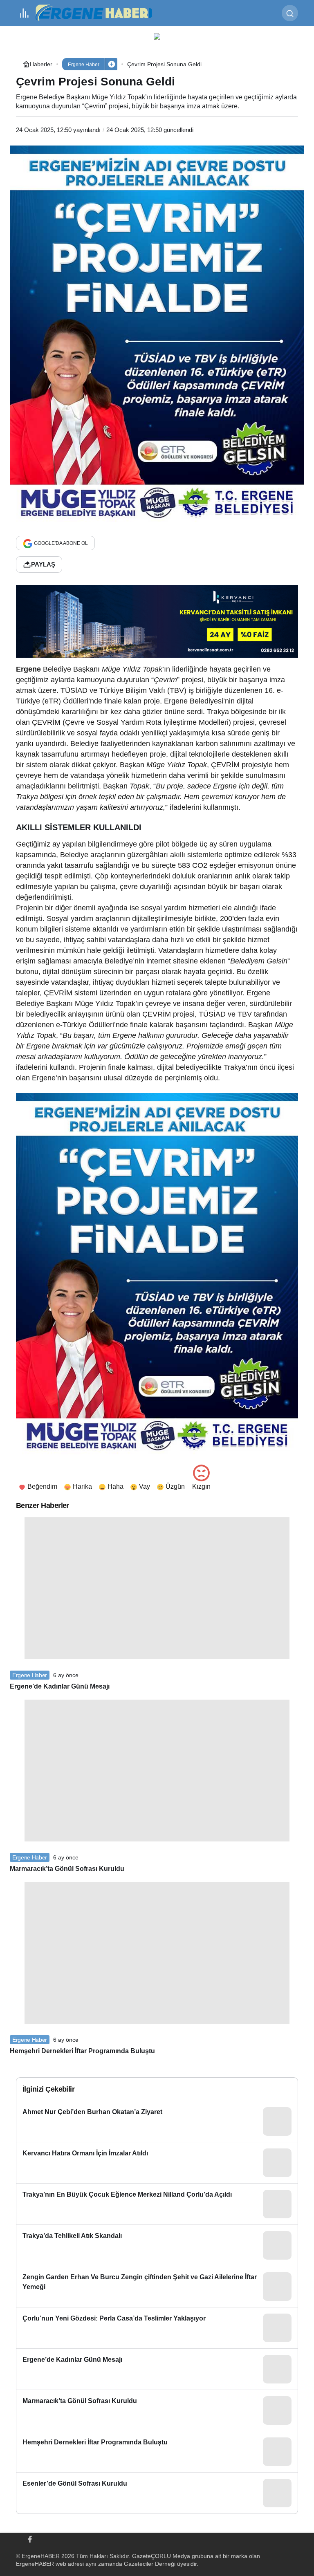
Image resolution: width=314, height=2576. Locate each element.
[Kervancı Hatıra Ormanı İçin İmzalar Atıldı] (157, 2163)
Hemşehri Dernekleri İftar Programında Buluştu (82, 2051)
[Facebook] (30, 2538)
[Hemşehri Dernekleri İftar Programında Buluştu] (157, 2452)
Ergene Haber (30, 1675)
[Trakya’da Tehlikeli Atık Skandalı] (157, 2245)
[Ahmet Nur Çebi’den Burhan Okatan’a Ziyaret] (157, 2121)
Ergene (28, 669)
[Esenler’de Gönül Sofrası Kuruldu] (157, 2493)
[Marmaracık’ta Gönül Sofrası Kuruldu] (157, 2410)
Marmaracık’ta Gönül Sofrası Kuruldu (67, 1869)
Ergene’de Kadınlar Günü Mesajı (60, 1686)
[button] (111, 64)
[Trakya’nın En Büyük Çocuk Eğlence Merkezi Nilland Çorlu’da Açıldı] (157, 2204)
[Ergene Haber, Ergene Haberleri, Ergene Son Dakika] (97, 12)
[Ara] (290, 13)
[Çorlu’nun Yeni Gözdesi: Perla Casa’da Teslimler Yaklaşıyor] (157, 2328)
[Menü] (24, 13)
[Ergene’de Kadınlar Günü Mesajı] (157, 2369)
